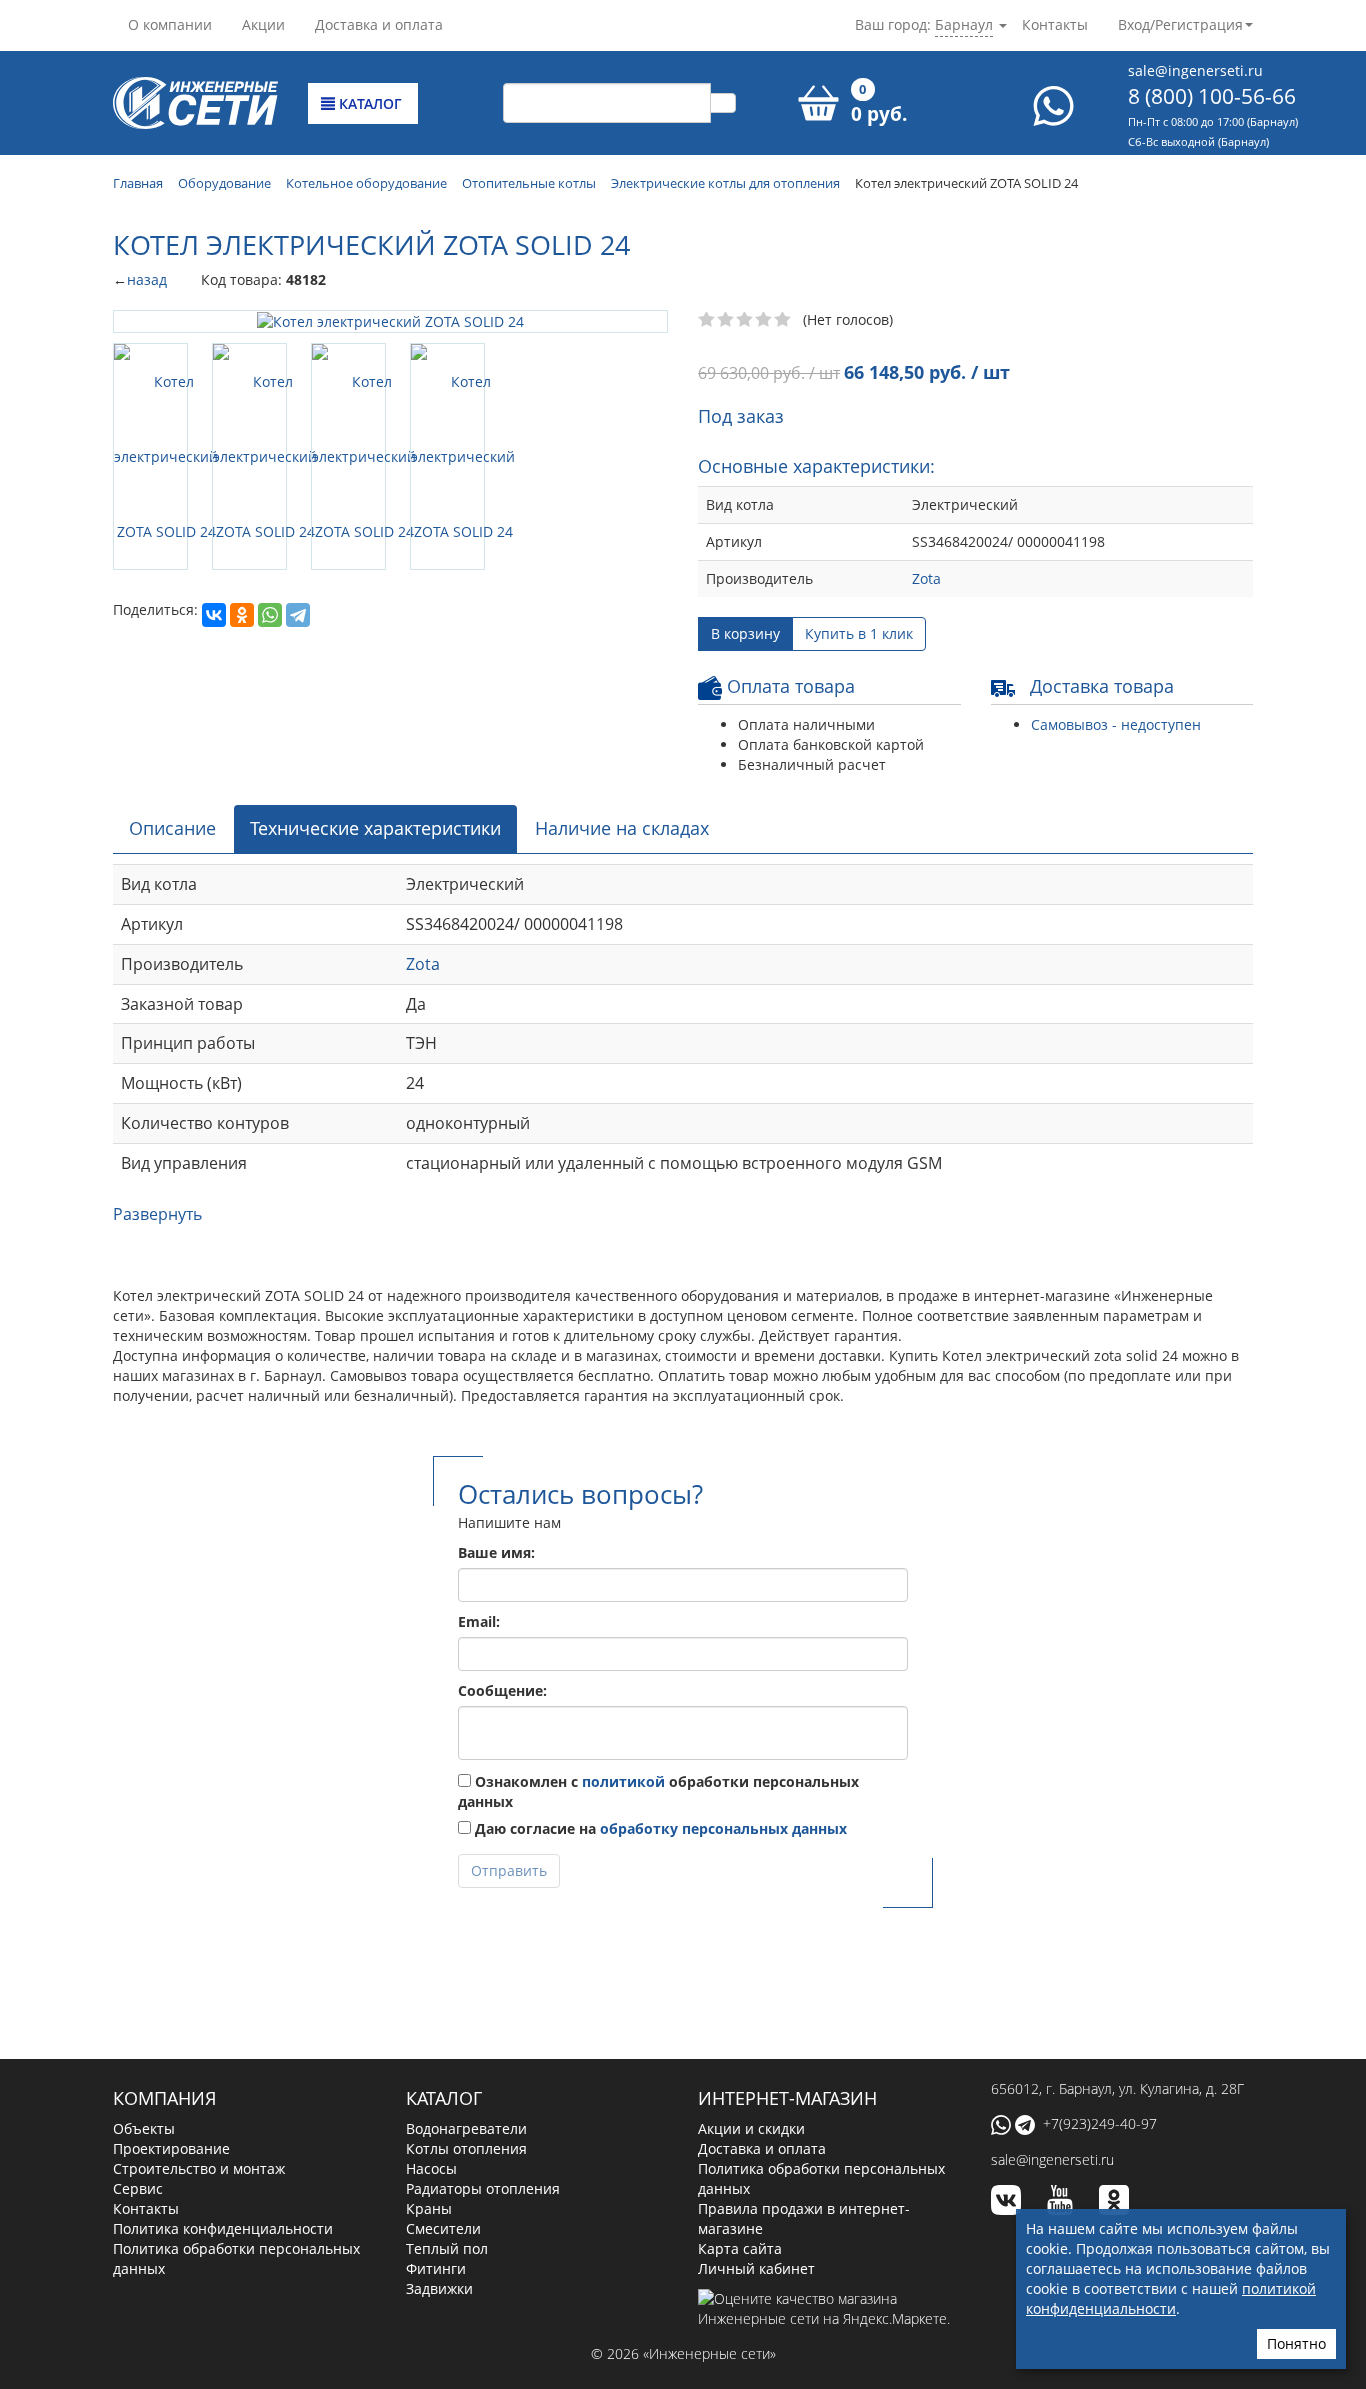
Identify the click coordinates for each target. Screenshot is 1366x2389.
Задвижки (439, 2288)
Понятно (1296, 2343)
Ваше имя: (496, 1552)
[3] (745, 320)
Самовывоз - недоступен (1116, 724)
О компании (170, 24)
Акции (263, 24)
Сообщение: (502, 1690)
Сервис (138, 2188)
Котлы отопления (466, 2148)
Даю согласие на (659, 1828)
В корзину (745, 633)
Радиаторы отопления (483, 2188)
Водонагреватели (466, 2128)
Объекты (144, 2128)
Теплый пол (447, 2248)
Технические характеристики (375, 828)
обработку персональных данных (723, 1828)
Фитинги (436, 2268)
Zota (926, 578)
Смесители (443, 2228)
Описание (172, 828)
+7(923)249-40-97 (1100, 2123)
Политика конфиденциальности (223, 2228)
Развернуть (157, 1214)
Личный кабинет (756, 2268)
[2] (726, 320)
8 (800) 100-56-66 (1212, 96)
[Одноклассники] (242, 615)
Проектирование (171, 2148)
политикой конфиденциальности (1171, 2298)
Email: (479, 1621)
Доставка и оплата (379, 24)
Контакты (1055, 24)
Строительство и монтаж (199, 2168)
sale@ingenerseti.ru (1195, 70)
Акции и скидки (751, 2128)
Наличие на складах (622, 828)
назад (147, 279)
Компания (164, 2098)
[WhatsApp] (270, 615)
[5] (783, 320)
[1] (707, 320)
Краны (429, 2208)
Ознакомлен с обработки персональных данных (658, 1791)
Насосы (431, 2168)
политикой (623, 1781)
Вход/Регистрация (1180, 24)
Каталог (368, 103)
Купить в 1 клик (859, 633)
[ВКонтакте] (214, 615)
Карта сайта (740, 2248)
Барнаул (964, 24)
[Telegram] (298, 615)
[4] (764, 320)
